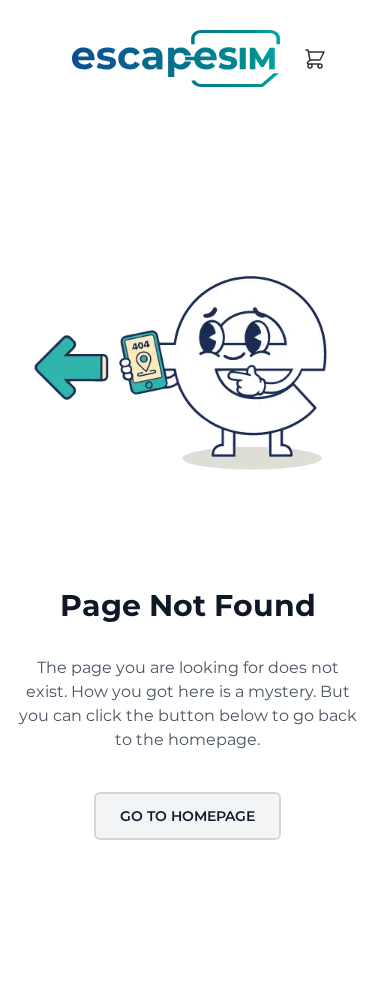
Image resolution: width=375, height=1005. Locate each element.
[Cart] (315, 59)
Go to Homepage (187, 816)
